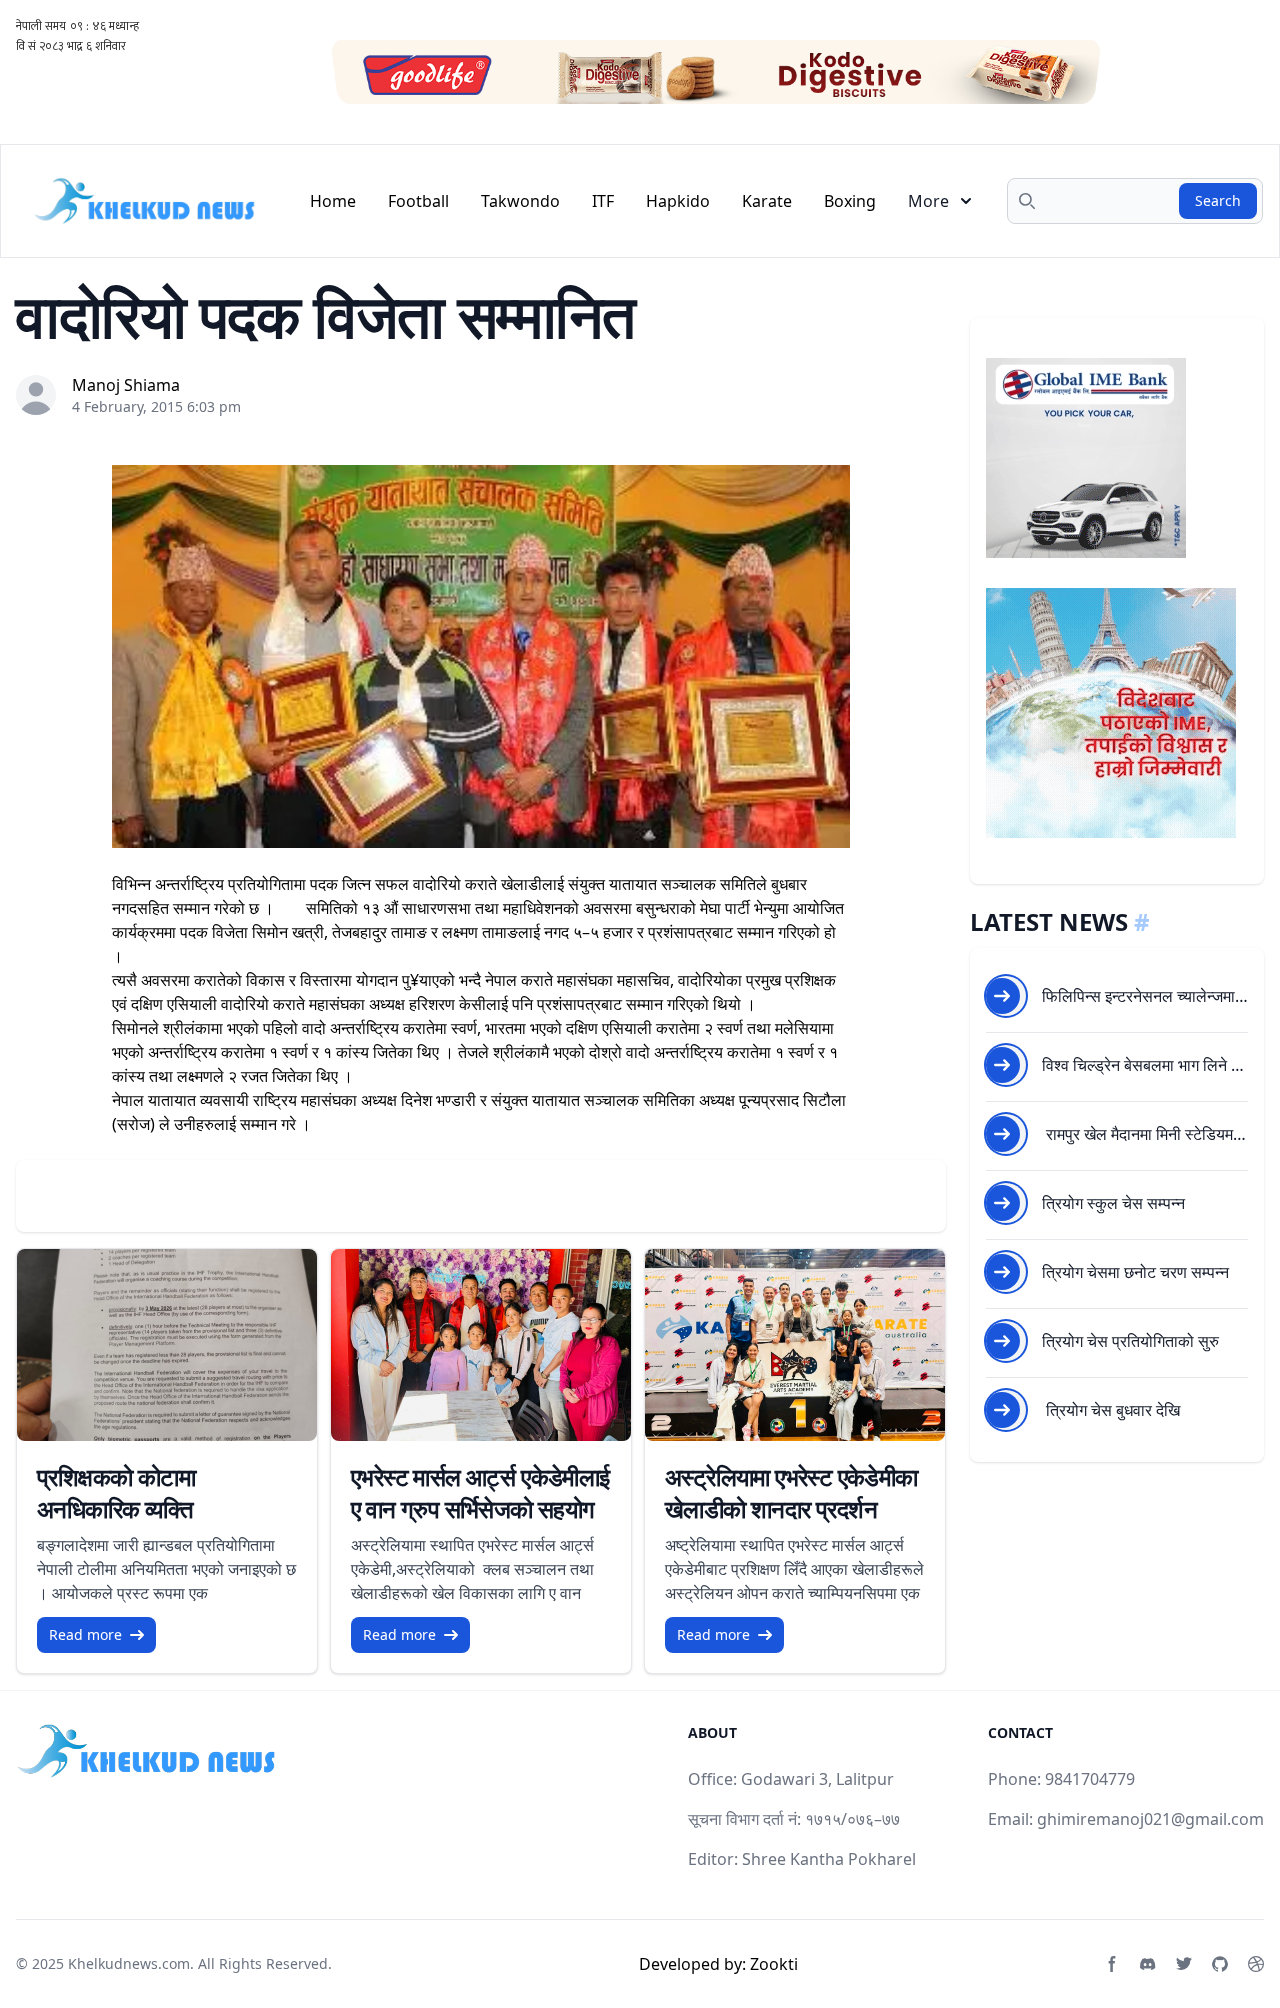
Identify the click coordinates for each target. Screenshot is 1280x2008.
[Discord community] (1148, 1964)
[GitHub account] (1220, 1964)
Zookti (774, 1964)
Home (333, 201)
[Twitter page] (1184, 1964)
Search (1218, 200)
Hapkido (678, 201)
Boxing (850, 201)
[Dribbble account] (1256, 1964)
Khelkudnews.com (129, 1963)
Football (418, 201)
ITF (603, 201)
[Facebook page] (1112, 1964)
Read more (85, 1634)
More (928, 201)
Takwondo (520, 201)
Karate (767, 201)
